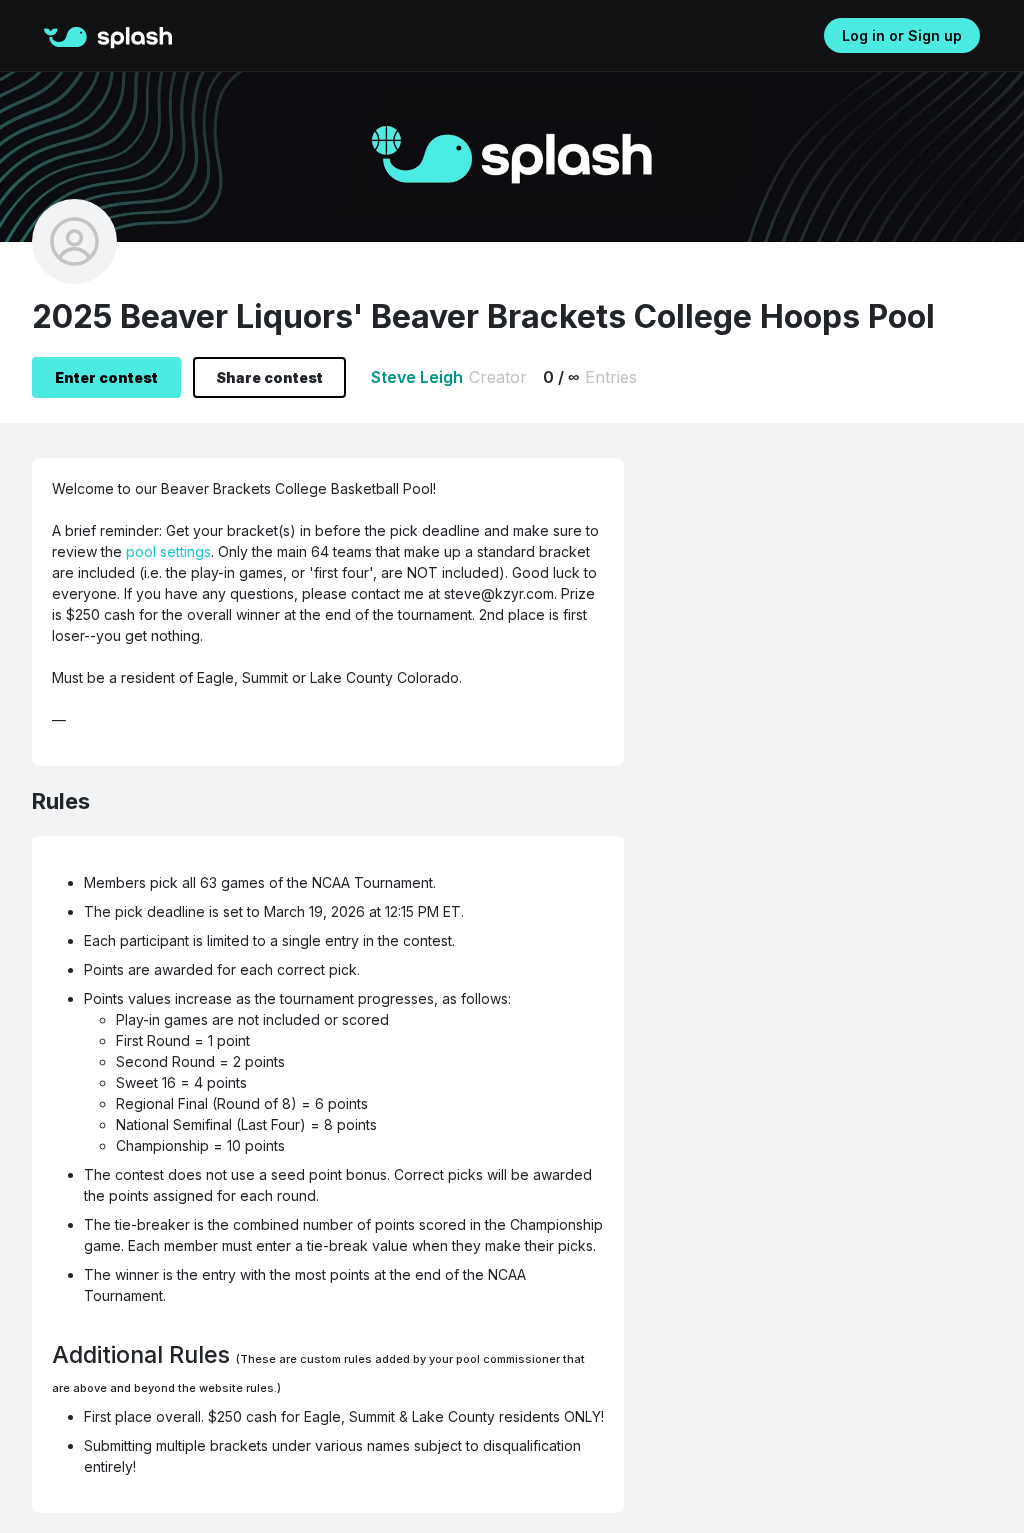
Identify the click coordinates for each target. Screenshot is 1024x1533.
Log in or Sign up (902, 35)
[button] (70, 34)
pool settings (168, 551)
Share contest (269, 377)
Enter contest (106, 377)
